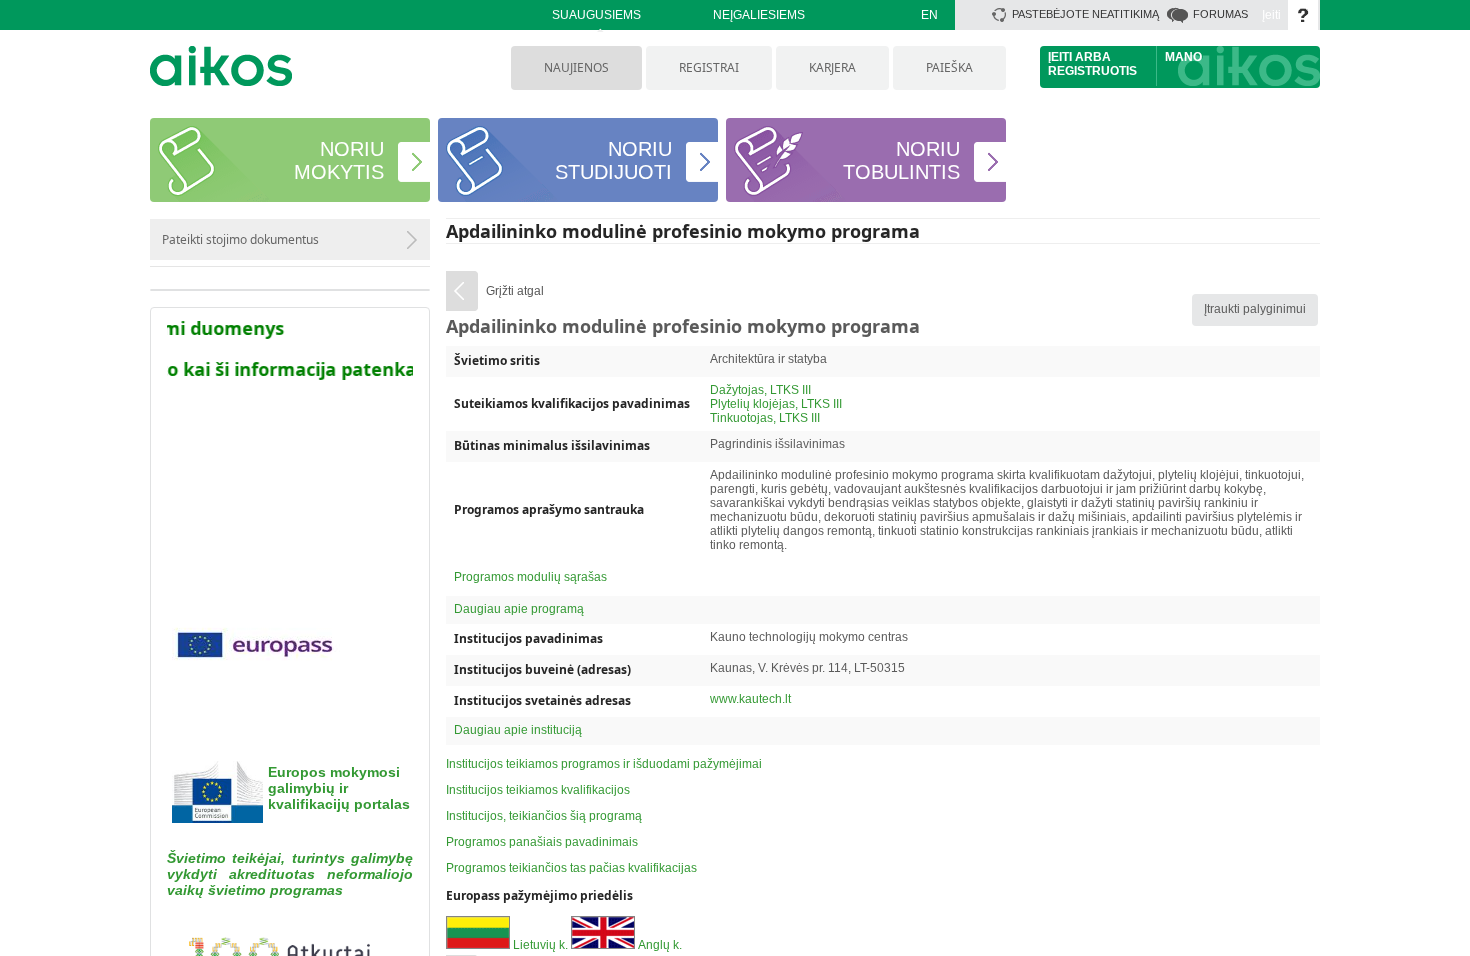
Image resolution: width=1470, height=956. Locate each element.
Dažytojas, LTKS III (760, 390)
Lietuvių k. (540, 945)
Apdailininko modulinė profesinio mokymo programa (683, 231)
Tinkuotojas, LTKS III (765, 418)
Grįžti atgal (515, 291)
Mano (1183, 57)
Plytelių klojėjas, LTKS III (776, 404)
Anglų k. (660, 945)
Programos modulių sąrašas (530, 577)
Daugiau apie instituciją (518, 730)
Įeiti (1271, 15)
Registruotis (1092, 71)
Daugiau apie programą (519, 609)
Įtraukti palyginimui (1255, 309)
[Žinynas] (1303, 15)
